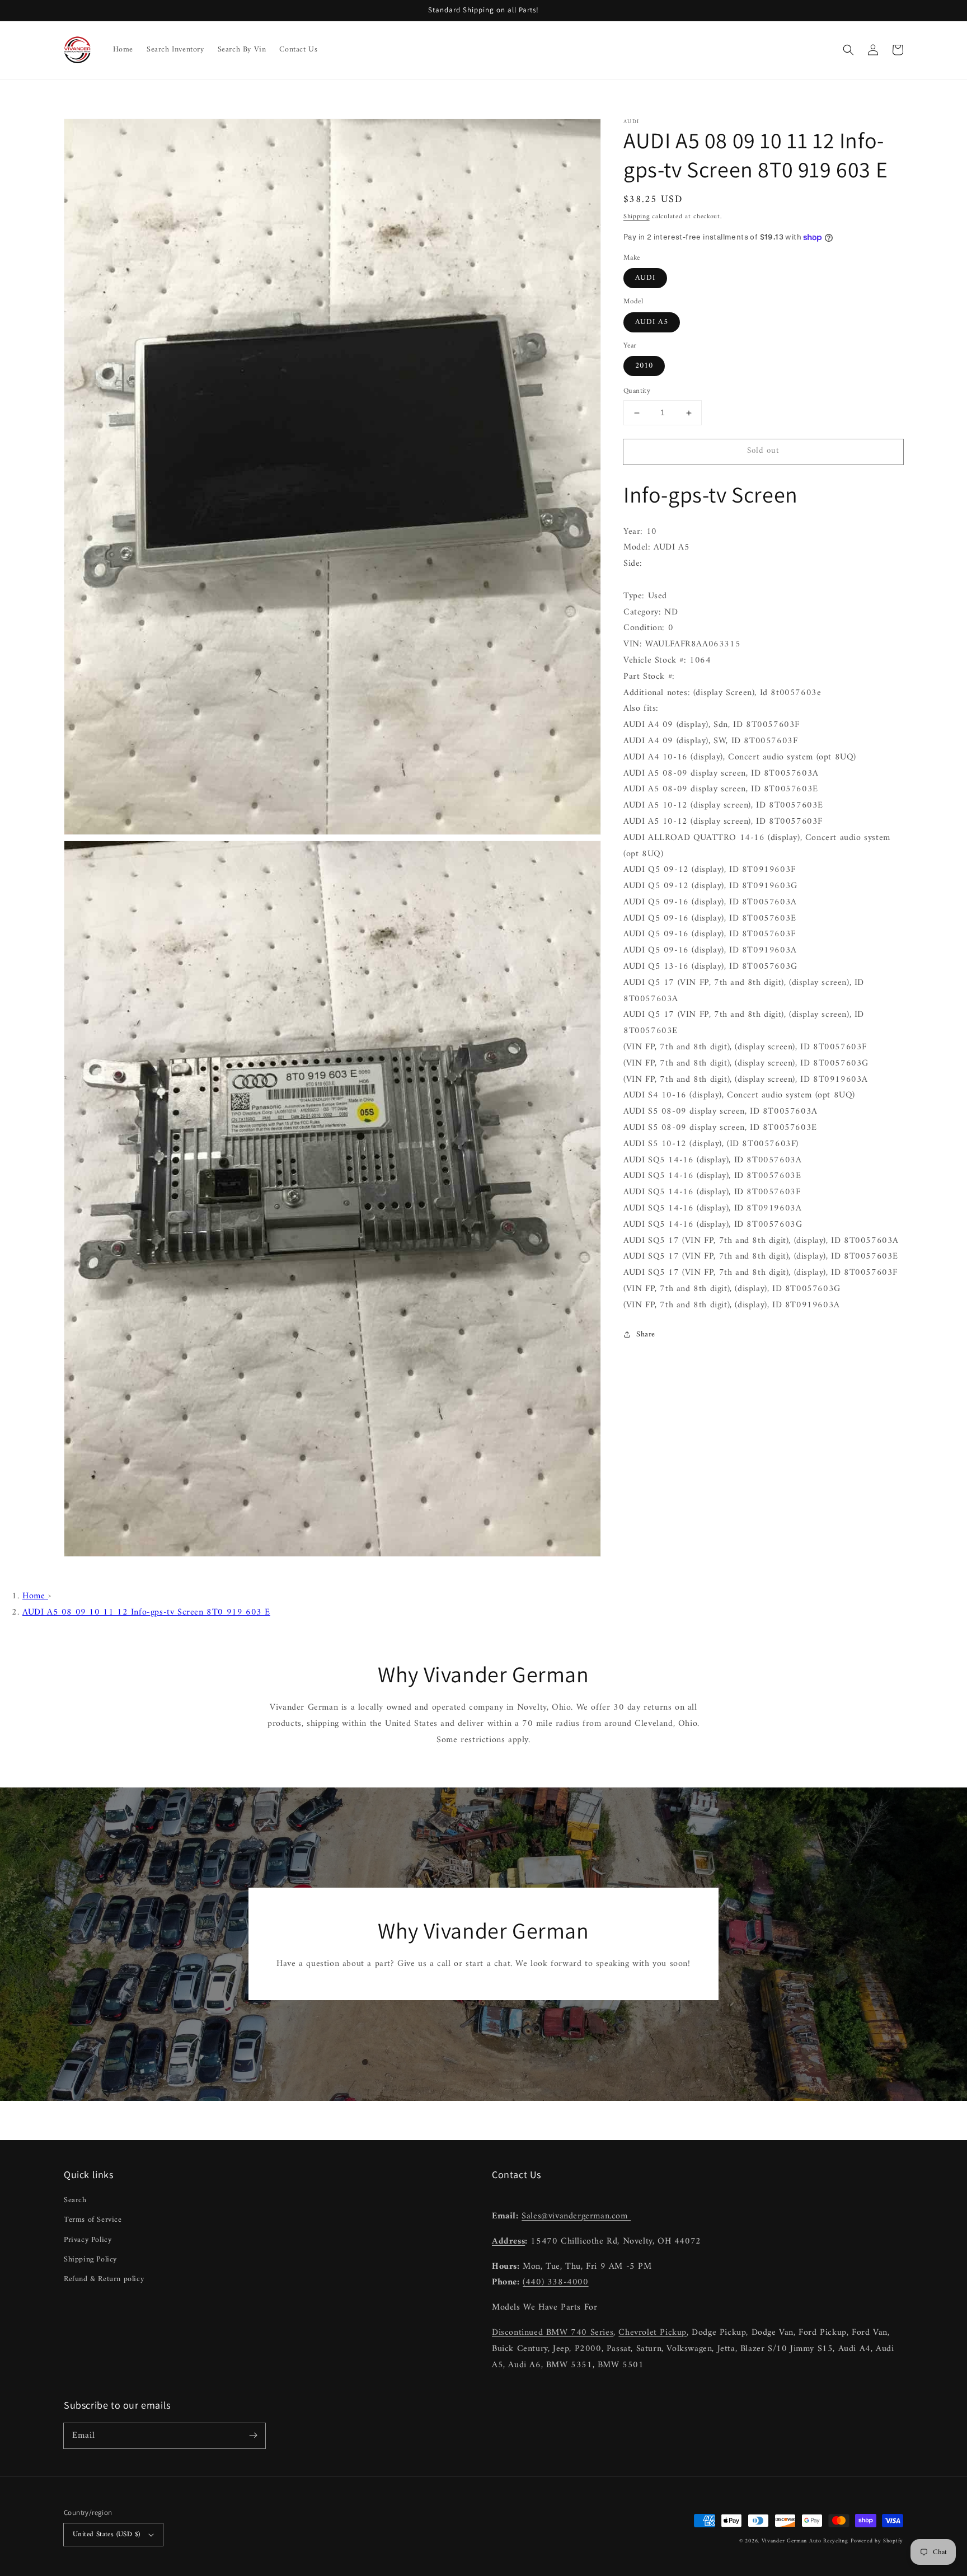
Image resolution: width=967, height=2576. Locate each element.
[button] (848, 50)
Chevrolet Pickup (653, 2333)
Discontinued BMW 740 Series (553, 2333)
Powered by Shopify (877, 2541)
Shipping (637, 217)
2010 (644, 366)
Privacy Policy (88, 2240)
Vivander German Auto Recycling (805, 2541)
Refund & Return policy (104, 2279)
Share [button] (646, 1334)
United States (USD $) (106, 2534)
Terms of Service (93, 2220)
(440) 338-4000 (555, 2282)
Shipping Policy (90, 2260)
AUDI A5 (652, 322)
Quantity (637, 392)
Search (75, 2200)
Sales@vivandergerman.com (576, 2216)
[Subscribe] (253, 2436)
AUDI (645, 278)
